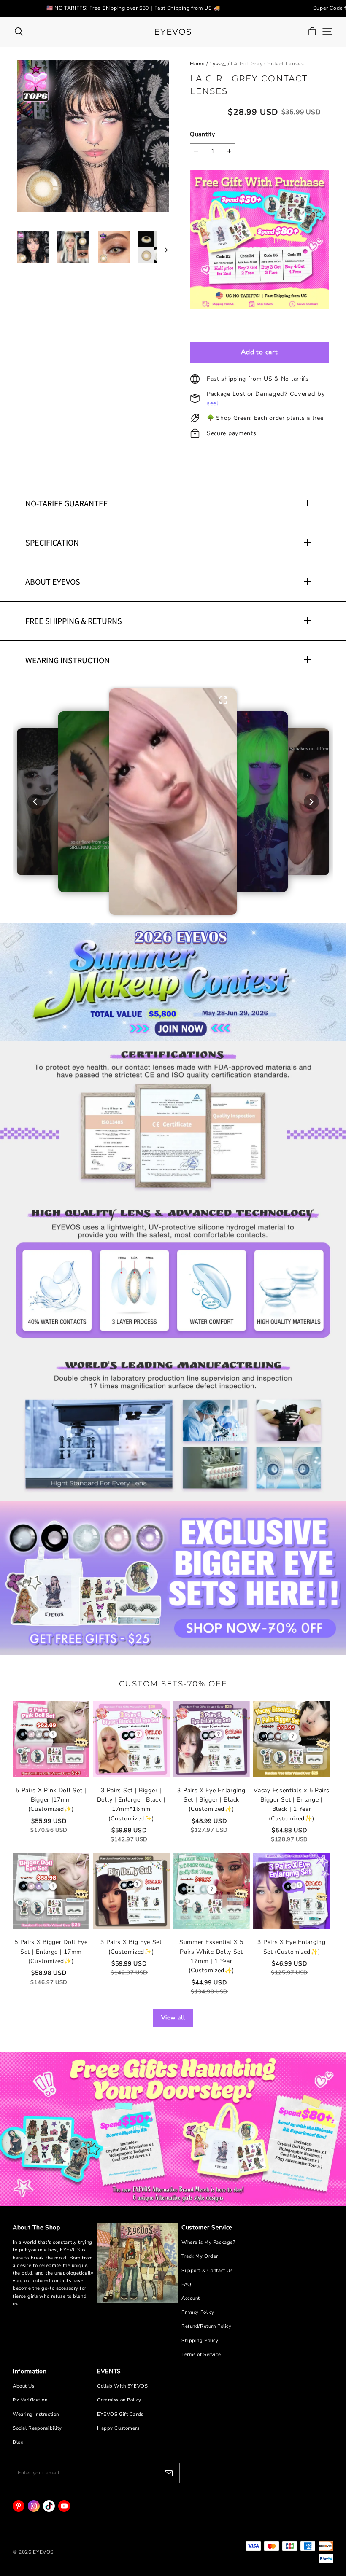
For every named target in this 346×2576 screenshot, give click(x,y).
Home (197, 64)
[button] (173, 802)
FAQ (187, 2284)
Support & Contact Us (207, 2271)
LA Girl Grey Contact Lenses (268, 64)
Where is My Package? (208, 2242)
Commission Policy (119, 2400)
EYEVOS (173, 32)
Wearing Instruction (36, 2414)
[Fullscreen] (223, 700)
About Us (24, 2386)
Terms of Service (201, 2354)
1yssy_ (218, 64)
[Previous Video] (35, 802)
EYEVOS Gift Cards (120, 2414)
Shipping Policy (200, 2341)
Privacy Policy (198, 2312)
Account (191, 2298)
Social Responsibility (37, 2428)
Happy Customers (118, 2428)
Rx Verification (30, 2400)
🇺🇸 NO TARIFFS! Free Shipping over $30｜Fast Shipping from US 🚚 (133, 8)
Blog (18, 2442)
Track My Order (200, 2256)
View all (173, 2018)
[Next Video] (311, 802)
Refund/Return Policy (206, 2326)
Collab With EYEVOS (122, 2386)
